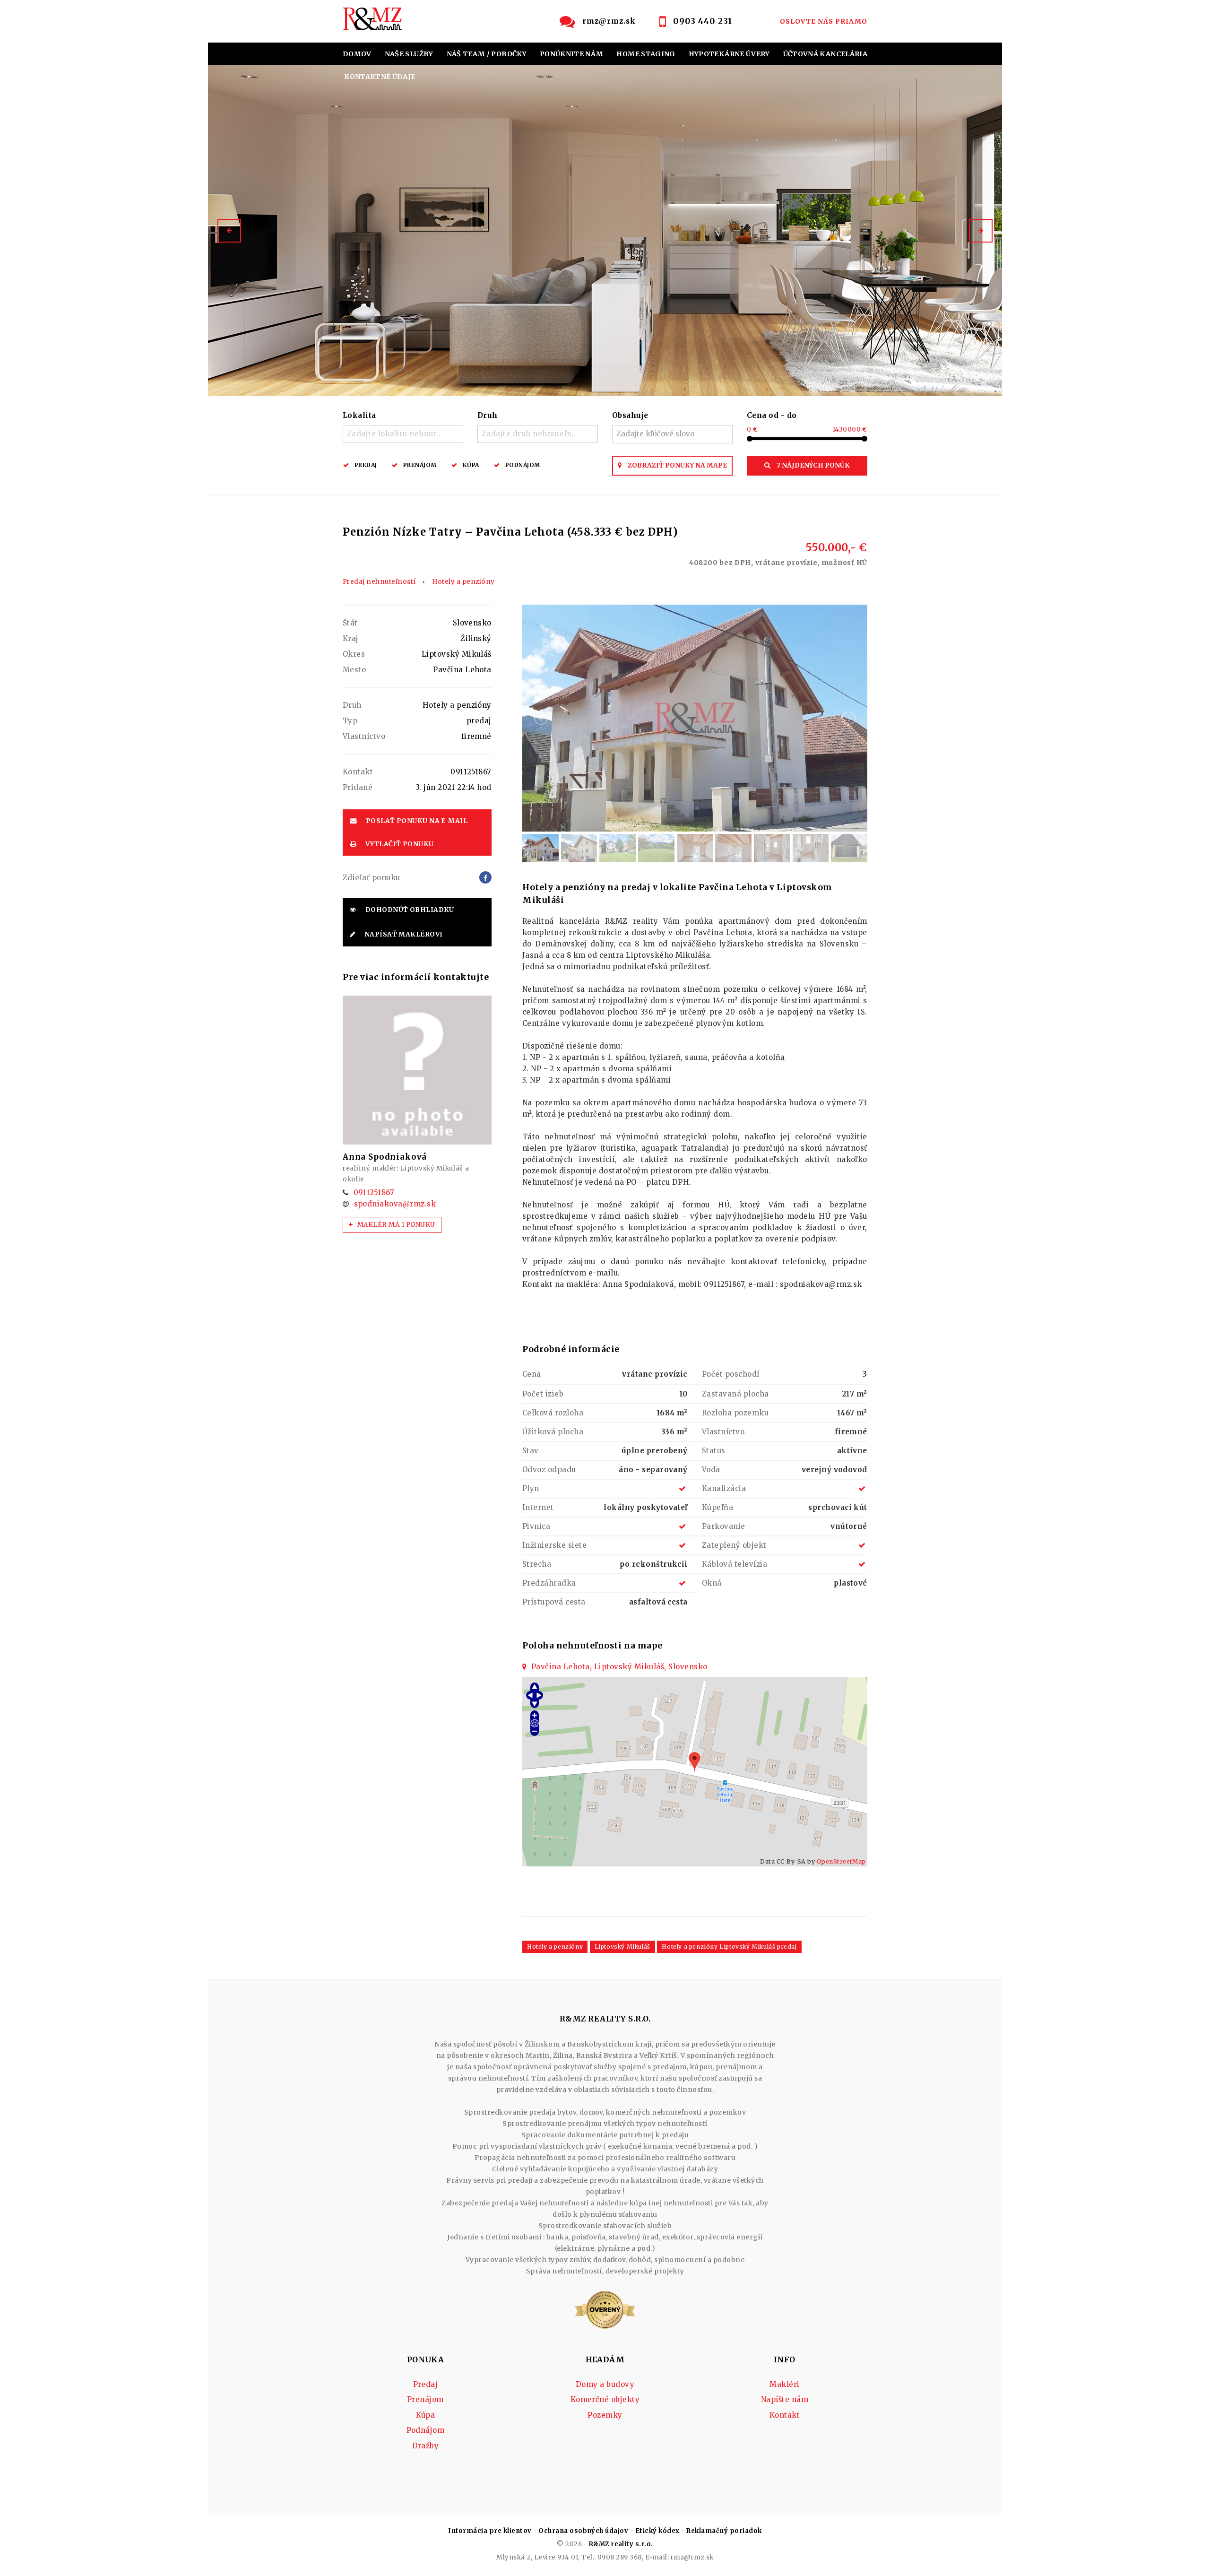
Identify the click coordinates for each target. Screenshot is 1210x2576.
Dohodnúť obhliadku (409, 910)
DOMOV (357, 54)
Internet (538, 1507)
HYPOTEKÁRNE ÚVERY (729, 54)
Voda (711, 1470)
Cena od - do (772, 415)
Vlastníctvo (723, 1432)
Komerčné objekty (605, 2399)
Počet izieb (543, 1394)
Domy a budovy (605, 2384)
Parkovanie (724, 1526)
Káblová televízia (735, 1564)
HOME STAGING (646, 54)
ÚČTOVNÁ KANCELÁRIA (825, 54)
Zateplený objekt (734, 1545)
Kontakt (785, 2415)
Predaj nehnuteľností (379, 582)
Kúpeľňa (717, 1507)
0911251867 (374, 1193)
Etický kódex (657, 2531)
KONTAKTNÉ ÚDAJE (380, 77)
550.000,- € (778, 554)
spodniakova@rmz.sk (395, 1204)
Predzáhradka (549, 1583)
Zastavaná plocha (735, 1394)
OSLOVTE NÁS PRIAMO (824, 21)
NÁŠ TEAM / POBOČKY (487, 54)
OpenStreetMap (841, 1861)
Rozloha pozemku (735, 1413)
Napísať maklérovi (402, 934)
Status (714, 1451)
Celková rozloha (553, 1413)
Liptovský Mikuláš (622, 1947)
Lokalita (359, 415)
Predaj (366, 465)
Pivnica (536, 1526)
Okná (712, 1583)
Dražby (426, 2446)
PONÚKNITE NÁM (572, 54)
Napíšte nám (785, 2399)
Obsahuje (630, 415)
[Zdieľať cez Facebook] (485, 877)
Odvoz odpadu (549, 1470)
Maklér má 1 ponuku (396, 1225)
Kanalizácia (724, 1488)
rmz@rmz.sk (609, 21)
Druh (488, 415)
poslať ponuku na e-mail (416, 821)
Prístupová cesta (554, 1602)
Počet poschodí (731, 1374)
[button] (229, 231)
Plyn (531, 1488)
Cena (532, 1374)
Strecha (537, 1564)
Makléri (784, 2384)
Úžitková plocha (553, 1432)
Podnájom (523, 465)
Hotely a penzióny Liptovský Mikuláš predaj (729, 1947)
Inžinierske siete (554, 1545)
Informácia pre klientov (490, 2531)
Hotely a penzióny (463, 582)
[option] (605, 231)
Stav (531, 1451)
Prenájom (420, 465)
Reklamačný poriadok (724, 2531)
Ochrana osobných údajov (583, 2531)
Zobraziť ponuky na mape (677, 465)
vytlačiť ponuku (398, 844)
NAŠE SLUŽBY (409, 54)
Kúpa (471, 465)
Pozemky (605, 2415)
